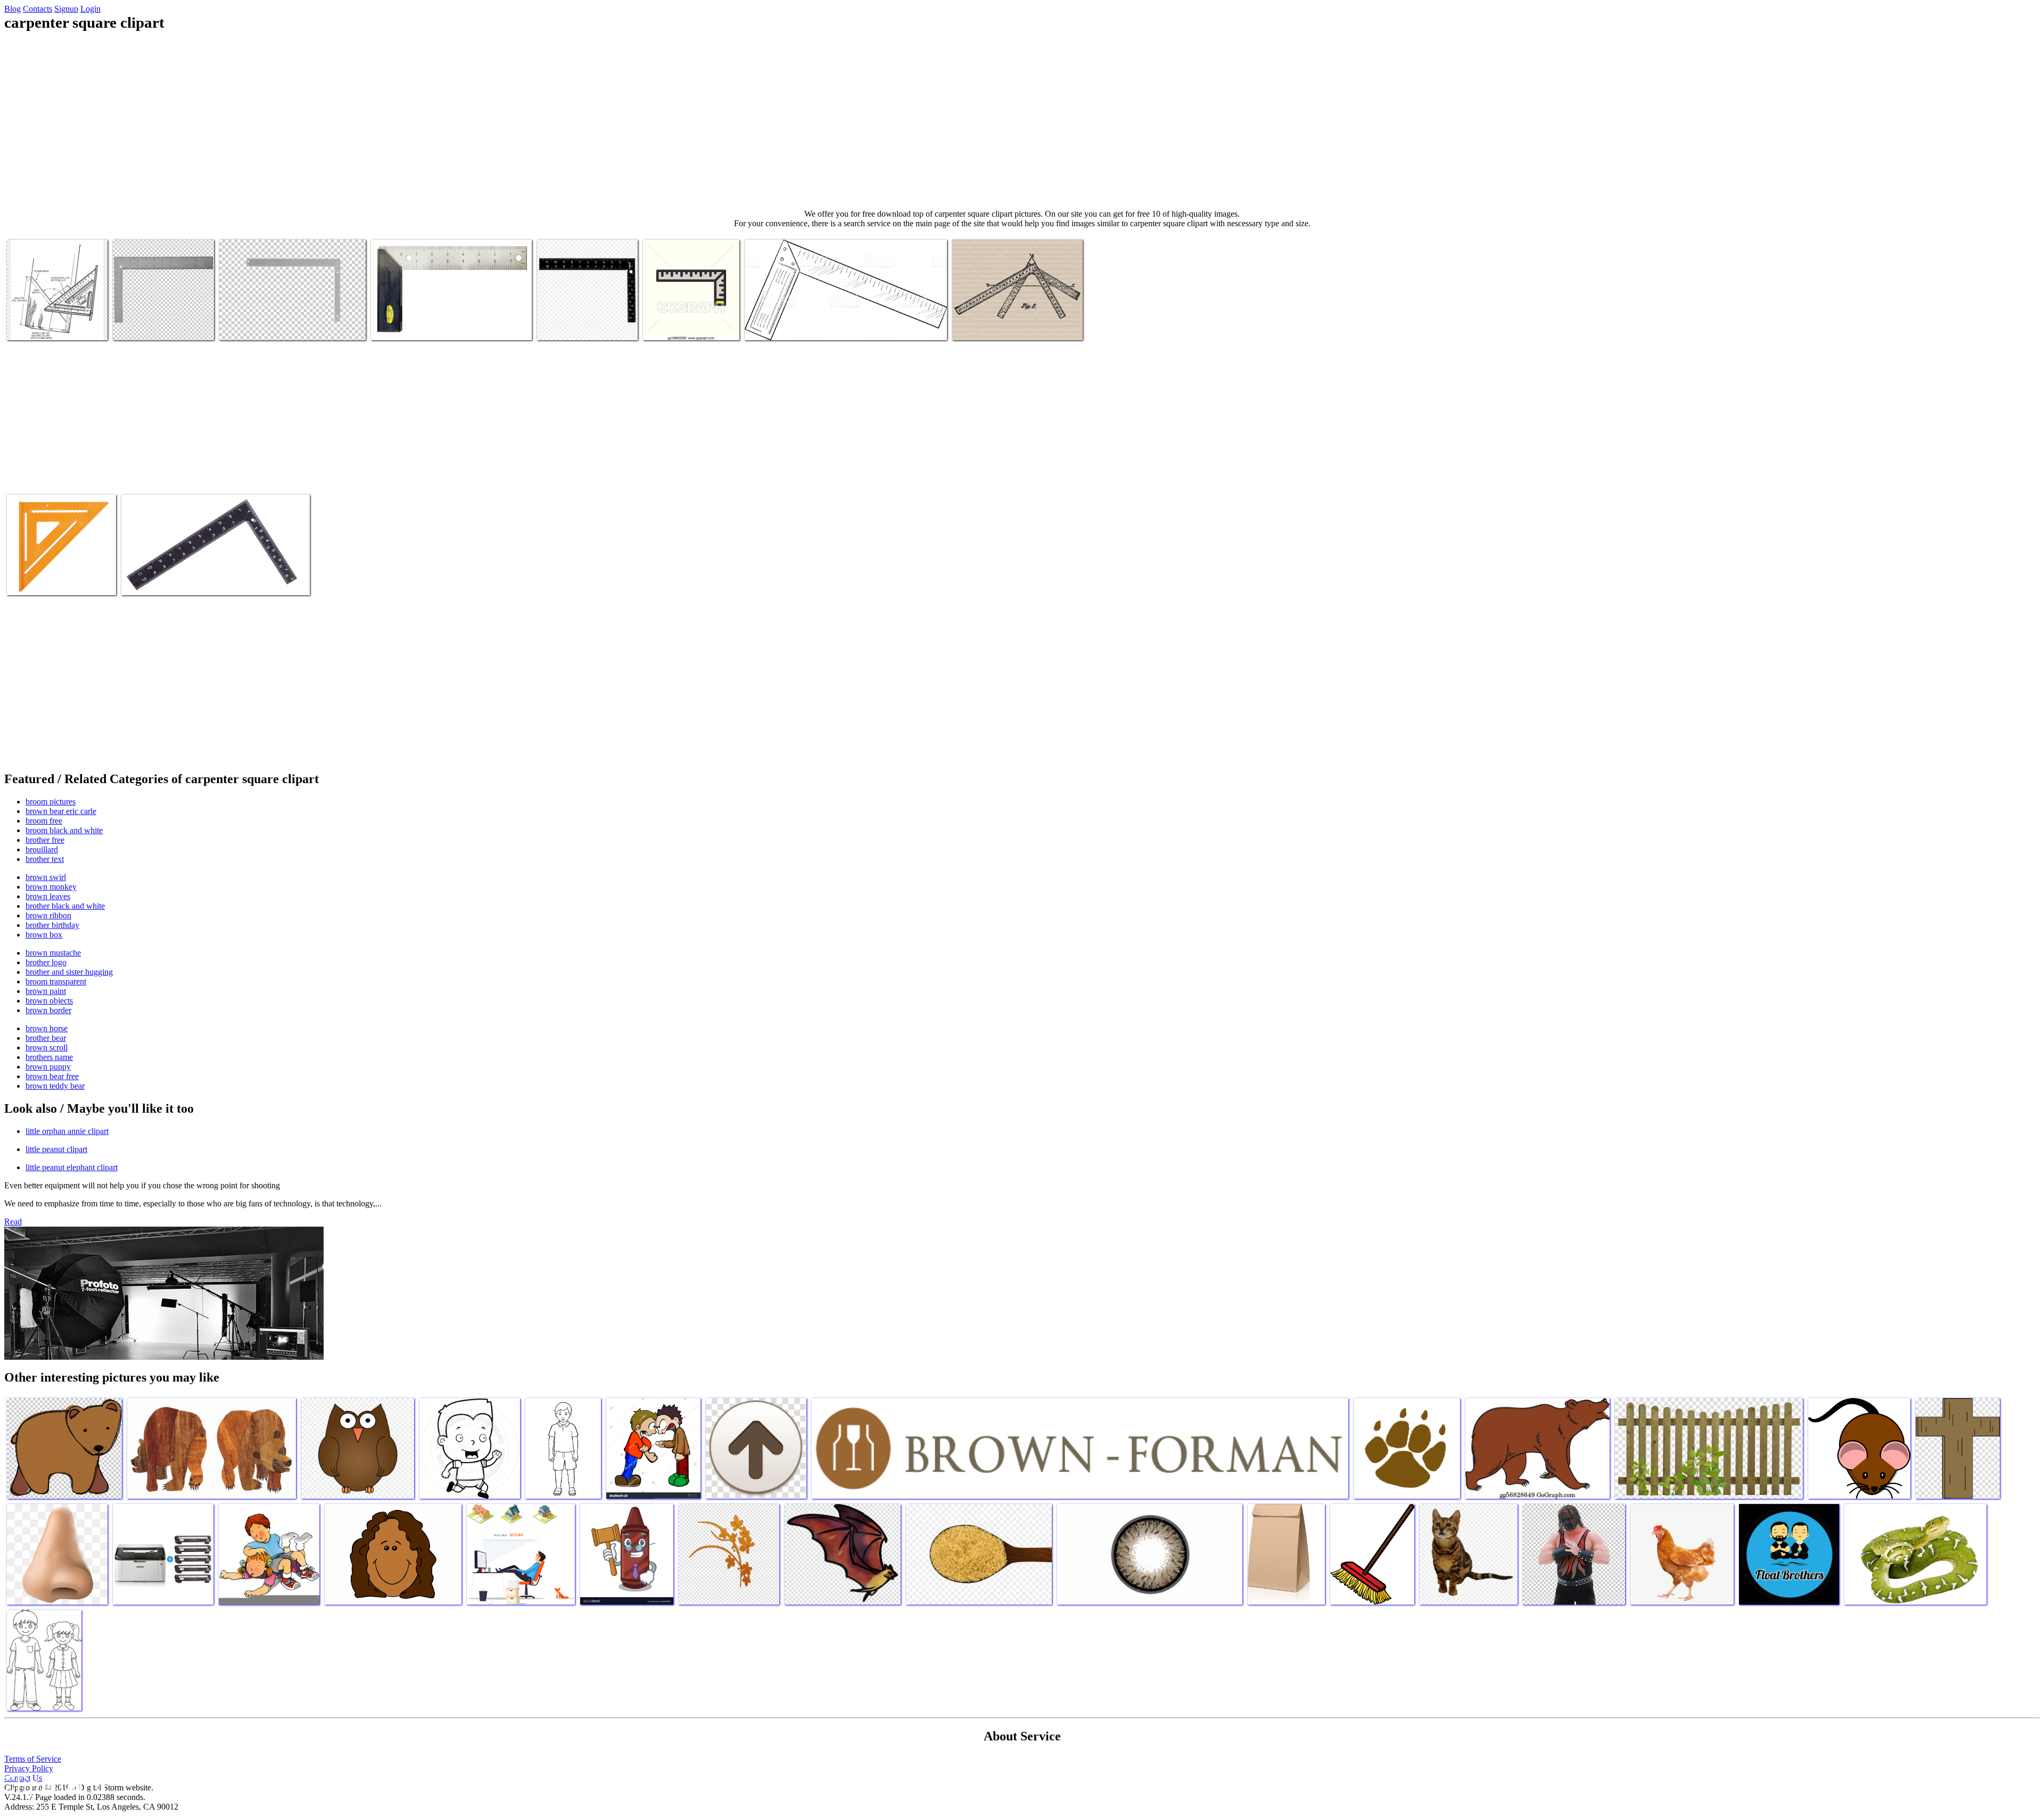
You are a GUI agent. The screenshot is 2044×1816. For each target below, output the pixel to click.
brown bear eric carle (61, 811)
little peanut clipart (56, 1149)
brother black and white (65, 906)
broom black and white (64, 830)
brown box (44, 935)
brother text (45, 859)
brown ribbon (48, 915)
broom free (44, 821)
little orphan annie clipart (67, 1131)
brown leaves (48, 896)
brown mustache (53, 953)
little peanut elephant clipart (72, 1167)
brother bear (46, 1038)
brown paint (46, 991)
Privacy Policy (29, 1768)
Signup (66, 9)
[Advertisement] (1022, 120)
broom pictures (51, 802)
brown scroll (47, 1047)
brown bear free (52, 1076)
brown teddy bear (55, 1086)
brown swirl (46, 877)
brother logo (46, 962)
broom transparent (56, 981)
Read (13, 1222)
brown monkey (51, 887)
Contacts (38, 9)
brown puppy (48, 1067)
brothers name (49, 1057)
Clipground (53, 1784)
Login (90, 9)
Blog (13, 9)
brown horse (47, 1028)
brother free (45, 840)
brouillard (42, 849)
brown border (48, 1010)
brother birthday (52, 925)
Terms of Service (33, 1759)
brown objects (49, 1001)
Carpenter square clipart (46, 326)
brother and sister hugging (69, 972)
